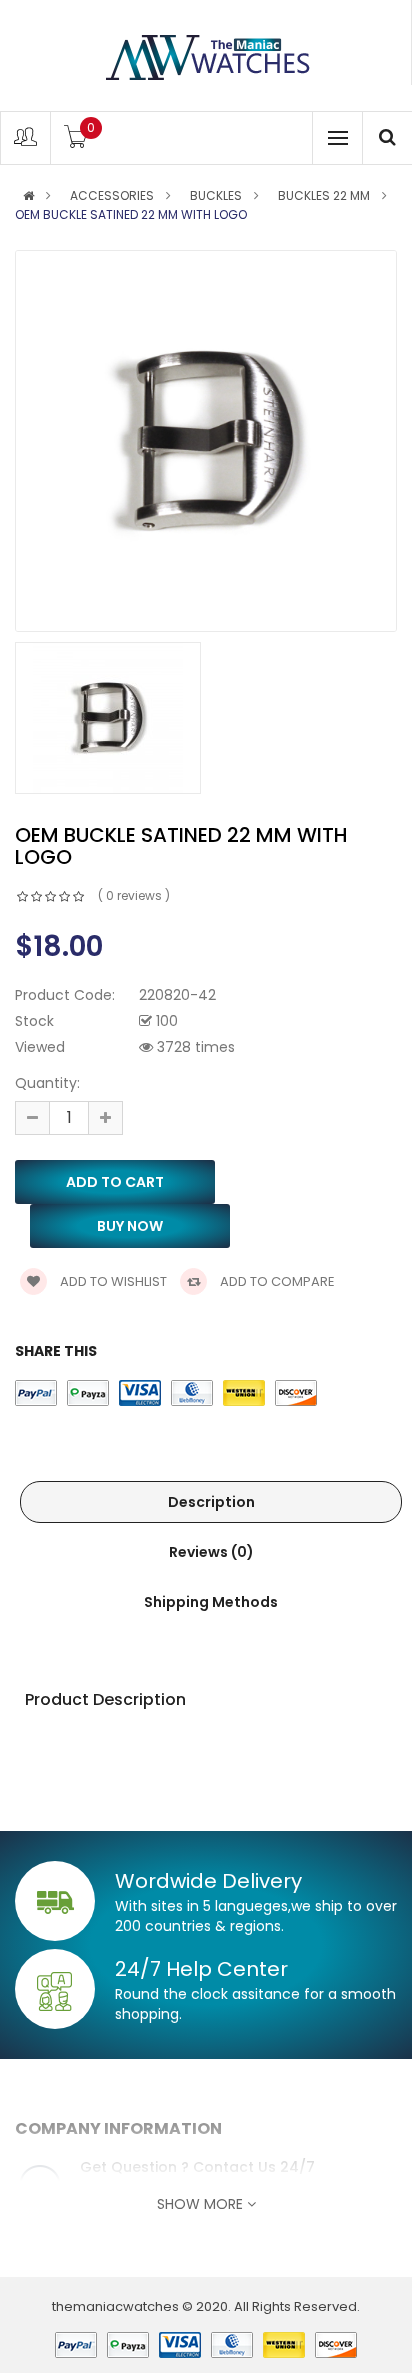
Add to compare (276, 1281)
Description (211, 1502)
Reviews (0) (211, 1552)
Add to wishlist (112, 1281)
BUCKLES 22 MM (324, 196)
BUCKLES (216, 196)
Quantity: (47, 1083)
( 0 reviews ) (134, 895)
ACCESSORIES (112, 196)
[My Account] (25, 141)
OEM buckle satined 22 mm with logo (131, 215)
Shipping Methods (211, 1602)
